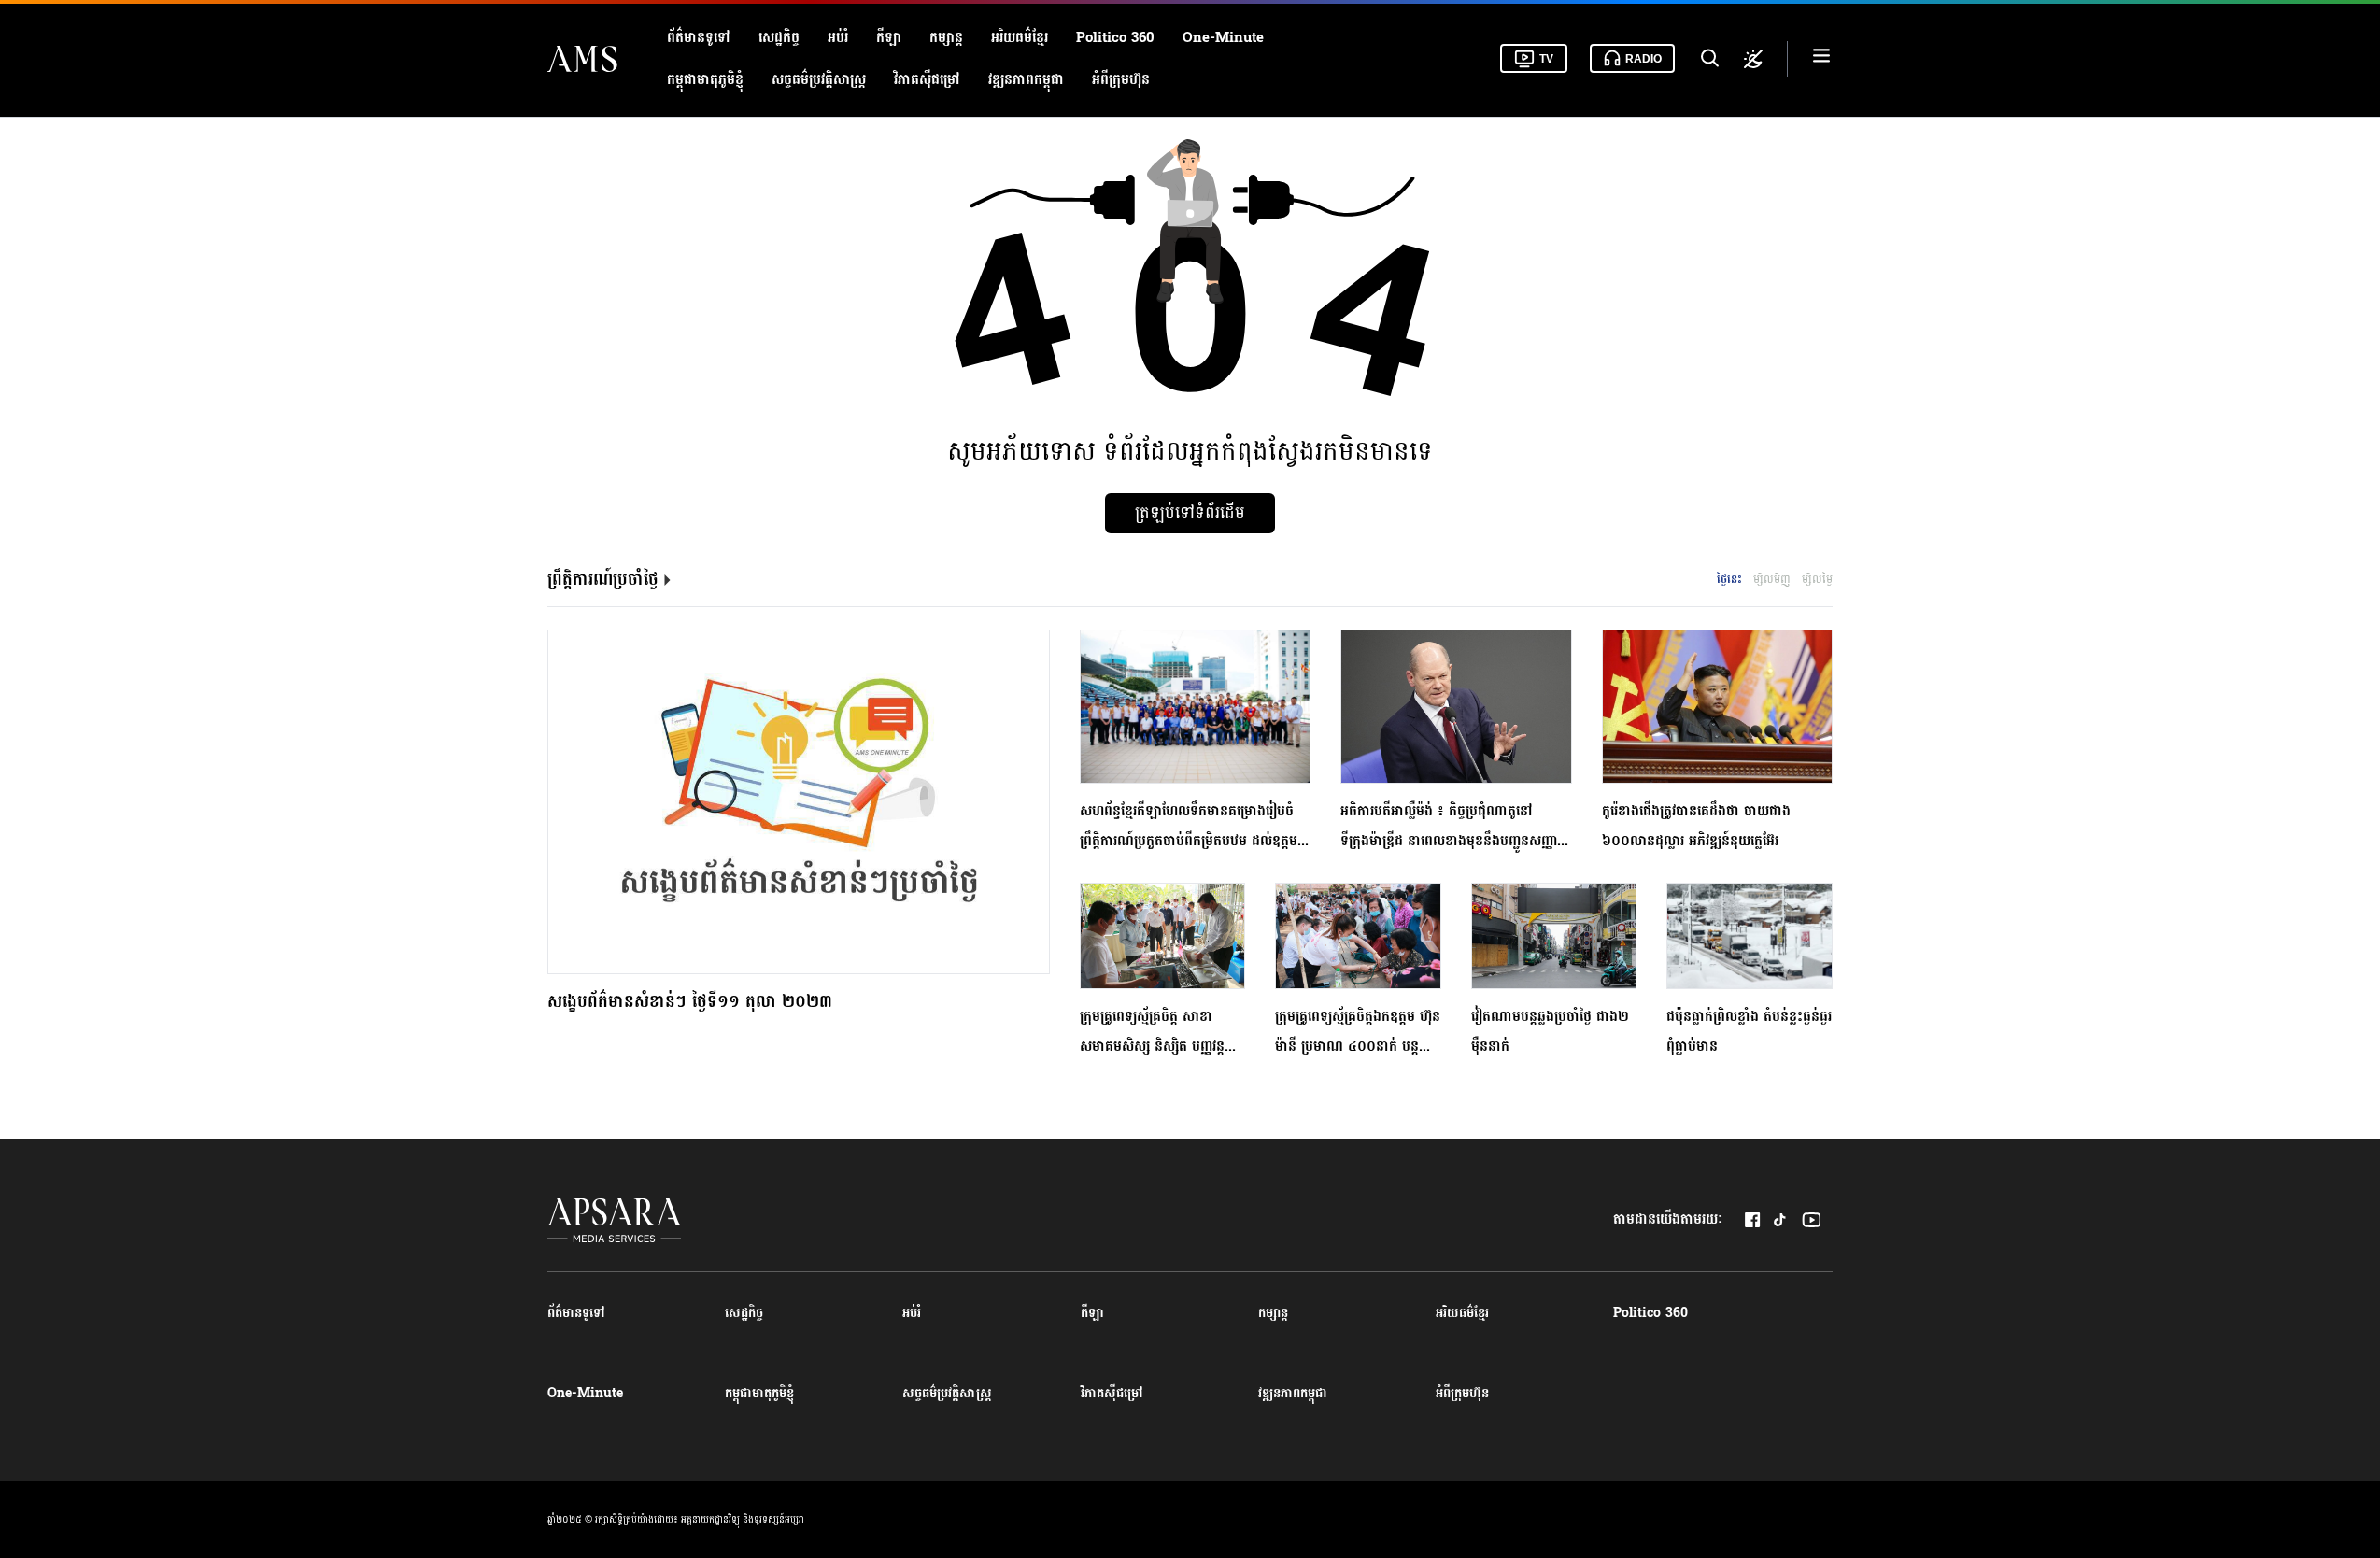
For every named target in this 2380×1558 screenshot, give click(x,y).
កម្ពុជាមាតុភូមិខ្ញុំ (705, 80)
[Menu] (1821, 58)
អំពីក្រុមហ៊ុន (1121, 80)
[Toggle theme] (1753, 59)
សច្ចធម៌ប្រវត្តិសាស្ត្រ (819, 80)
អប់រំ (838, 38)
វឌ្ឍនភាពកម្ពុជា (1026, 80)
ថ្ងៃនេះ (1729, 579)
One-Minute (1223, 38)
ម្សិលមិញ (1772, 579)
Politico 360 (1115, 38)
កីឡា (889, 38)
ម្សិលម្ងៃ (1817, 579)
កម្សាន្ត (946, 38)
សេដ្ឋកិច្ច (779, 38)
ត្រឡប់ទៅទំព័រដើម (1190, 513)
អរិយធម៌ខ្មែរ (1020, 38)
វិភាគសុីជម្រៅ (927, 80)
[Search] (1708, 59)
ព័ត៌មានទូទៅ (699, 38)
